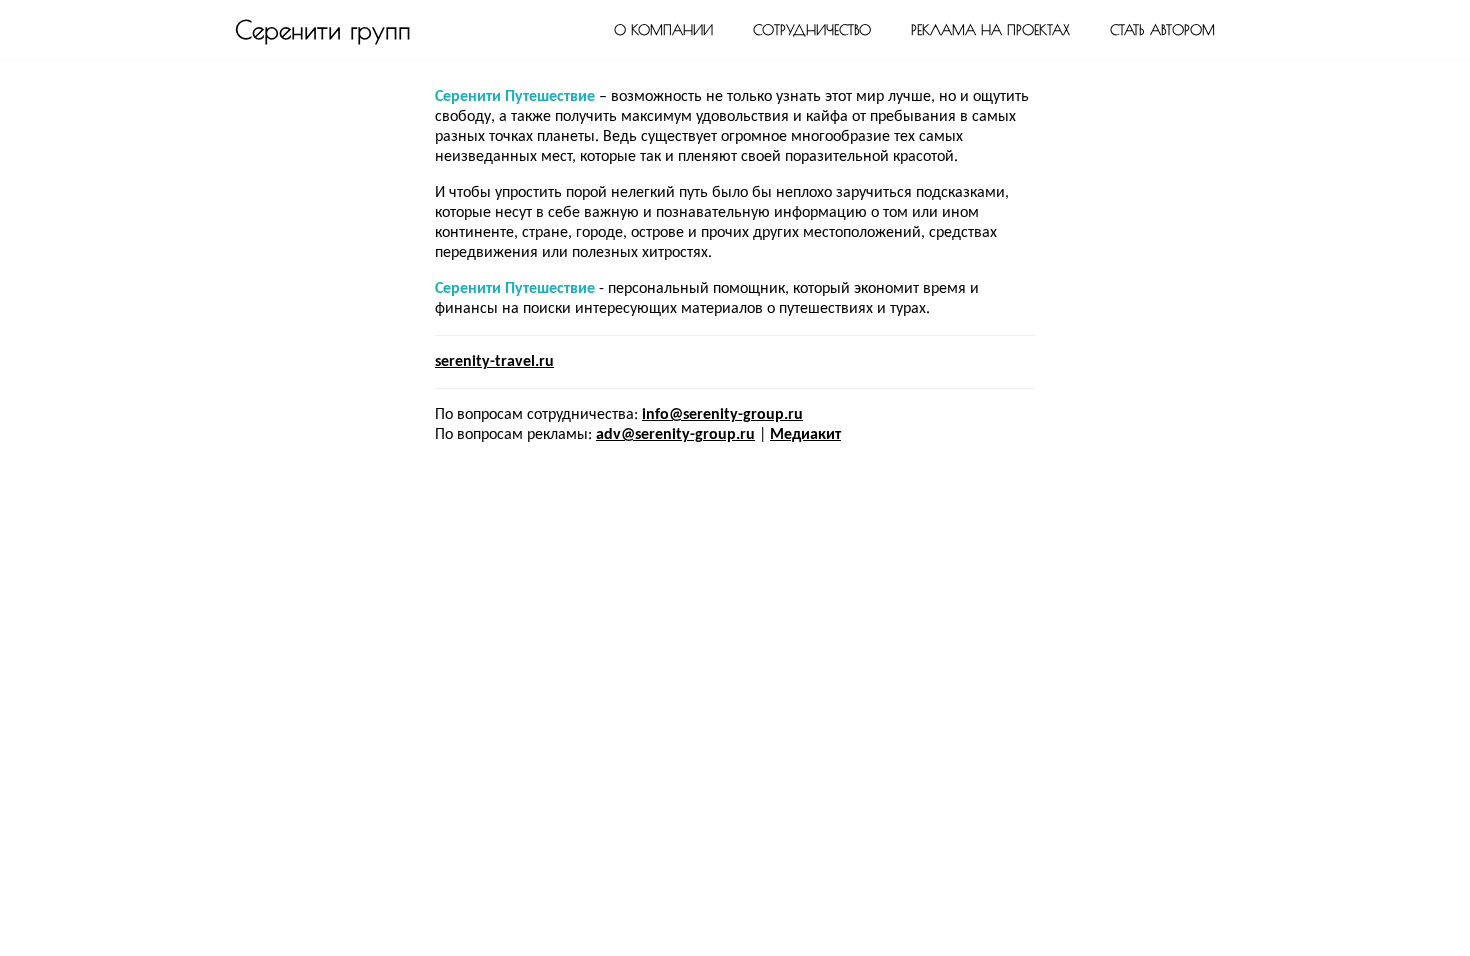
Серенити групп (323, 29)
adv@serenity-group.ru (675, 435)
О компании (663, 30)
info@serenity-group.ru (722, 415)
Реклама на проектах (990, 30)
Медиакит (805, 435)
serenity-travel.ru (494, 362)
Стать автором (1162, 30)
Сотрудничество (812, 30)
